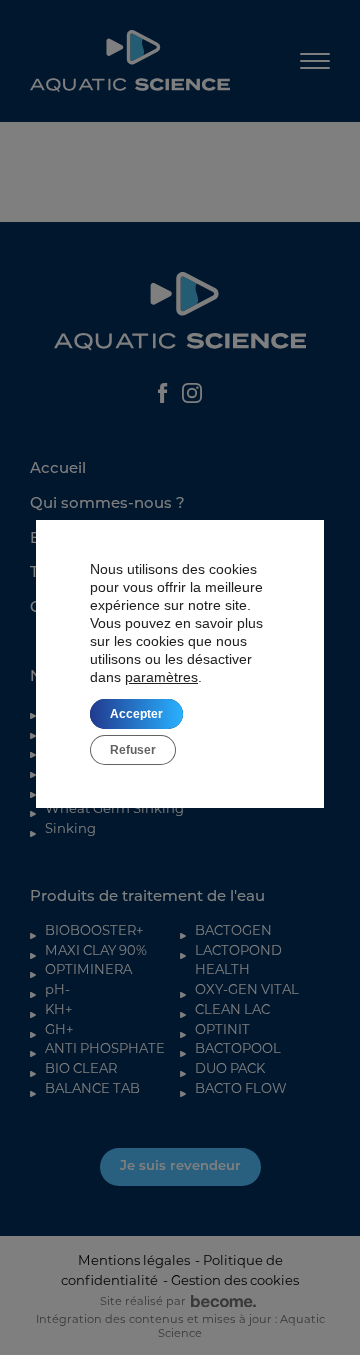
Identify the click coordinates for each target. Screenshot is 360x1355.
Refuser (133, 750)
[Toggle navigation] (315, 61)
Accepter (136, 714)
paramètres (161, 677)
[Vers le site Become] (221, 1302)
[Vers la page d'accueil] (130, 61)
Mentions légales (134, 1260)
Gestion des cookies (235, 1280)
